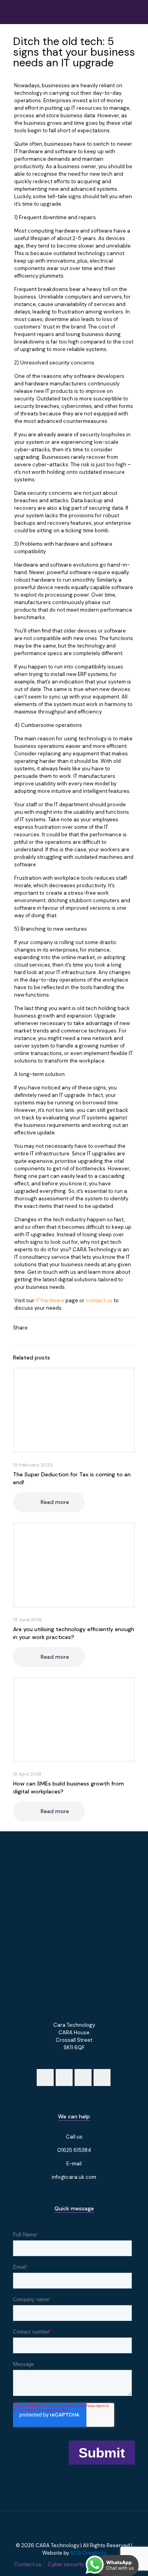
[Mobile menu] (137, 12)
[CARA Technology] (45, 12)
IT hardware (50, 1300)
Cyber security (66, 2564)
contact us (99, 1300)
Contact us (28, 2564)
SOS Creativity (88, 2553)
